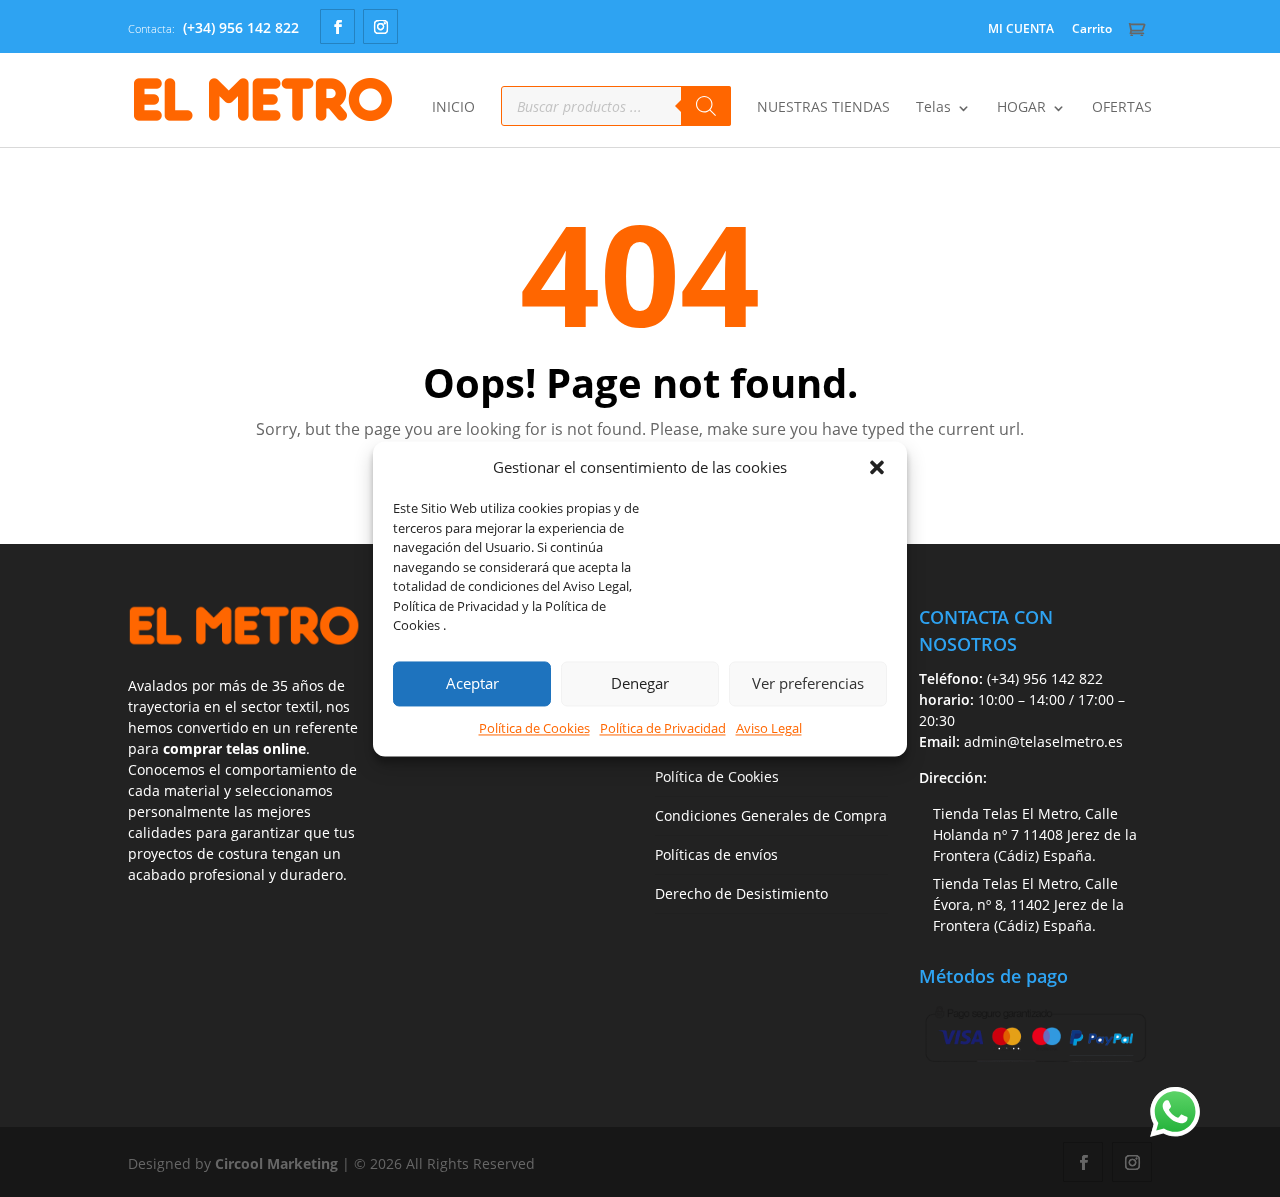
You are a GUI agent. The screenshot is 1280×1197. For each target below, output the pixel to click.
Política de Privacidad (663, 728)
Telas (933, 108)
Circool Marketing (276, 1163)
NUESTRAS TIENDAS (823, 108)
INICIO (453, 108)
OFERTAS (1122, 108)
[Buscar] (706, 106)
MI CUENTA (1021, 28)
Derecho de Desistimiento (741, 893)
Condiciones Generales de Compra (771, 815)
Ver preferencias (808, 684)
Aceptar (472, 684)
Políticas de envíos (716, 854)
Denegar (640, 684)
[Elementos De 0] (1139, 29)
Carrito (1092, 28)
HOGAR (1021, 108)
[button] (877, 468)
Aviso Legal (769, 728)
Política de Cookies (534, 728)
